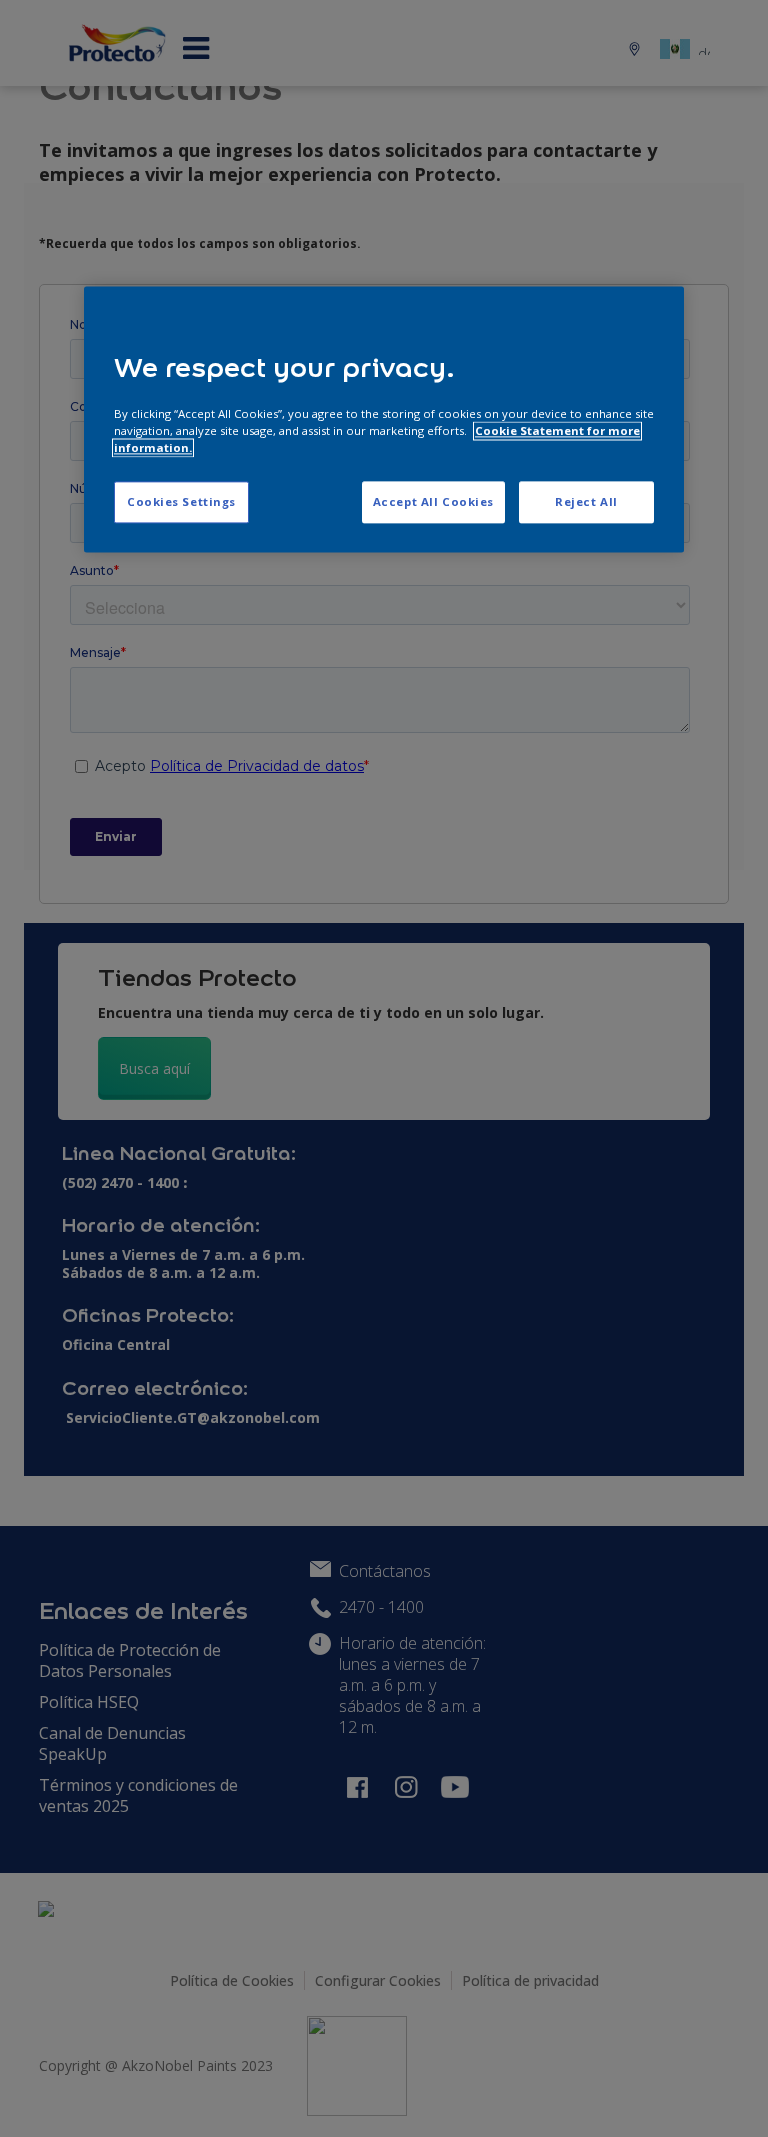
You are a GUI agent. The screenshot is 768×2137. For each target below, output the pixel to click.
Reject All (586, 501)
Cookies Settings (181, 501)
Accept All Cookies (433, 501)
